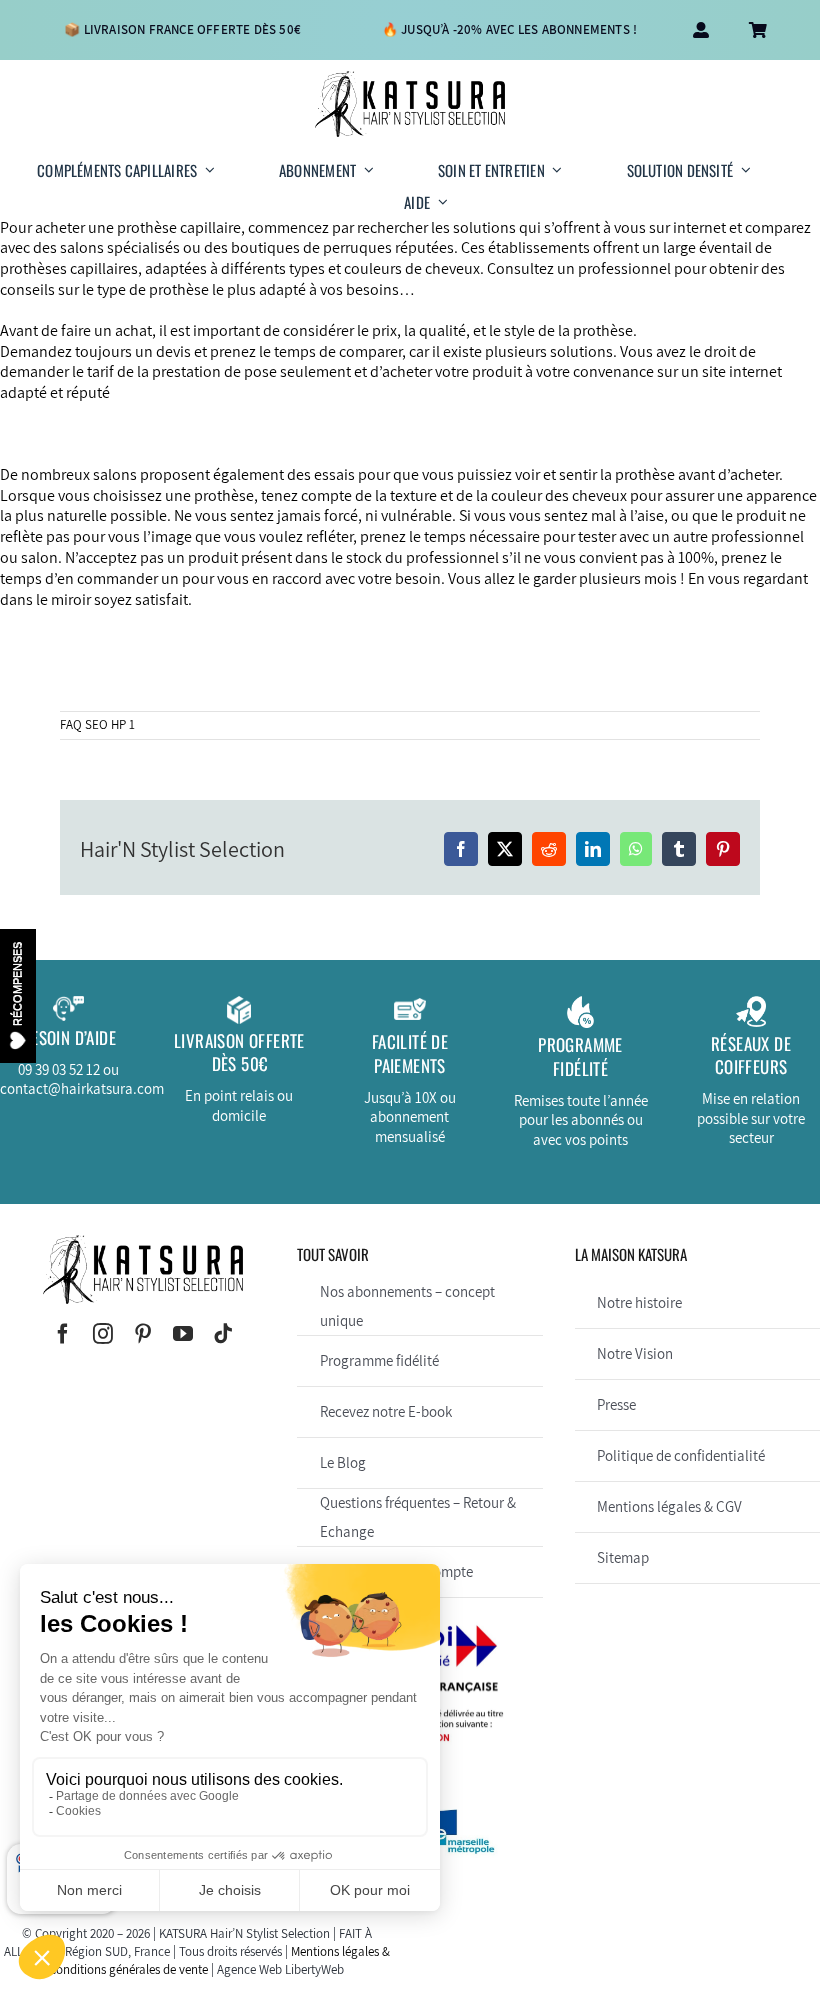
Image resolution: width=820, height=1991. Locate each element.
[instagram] (103, 1334)
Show (18, 995)
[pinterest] (143, 1334)
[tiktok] (223, 1334)
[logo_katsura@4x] (410, 78)
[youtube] (183, 1334)
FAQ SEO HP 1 (97, 724)
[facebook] (63, 1334)
